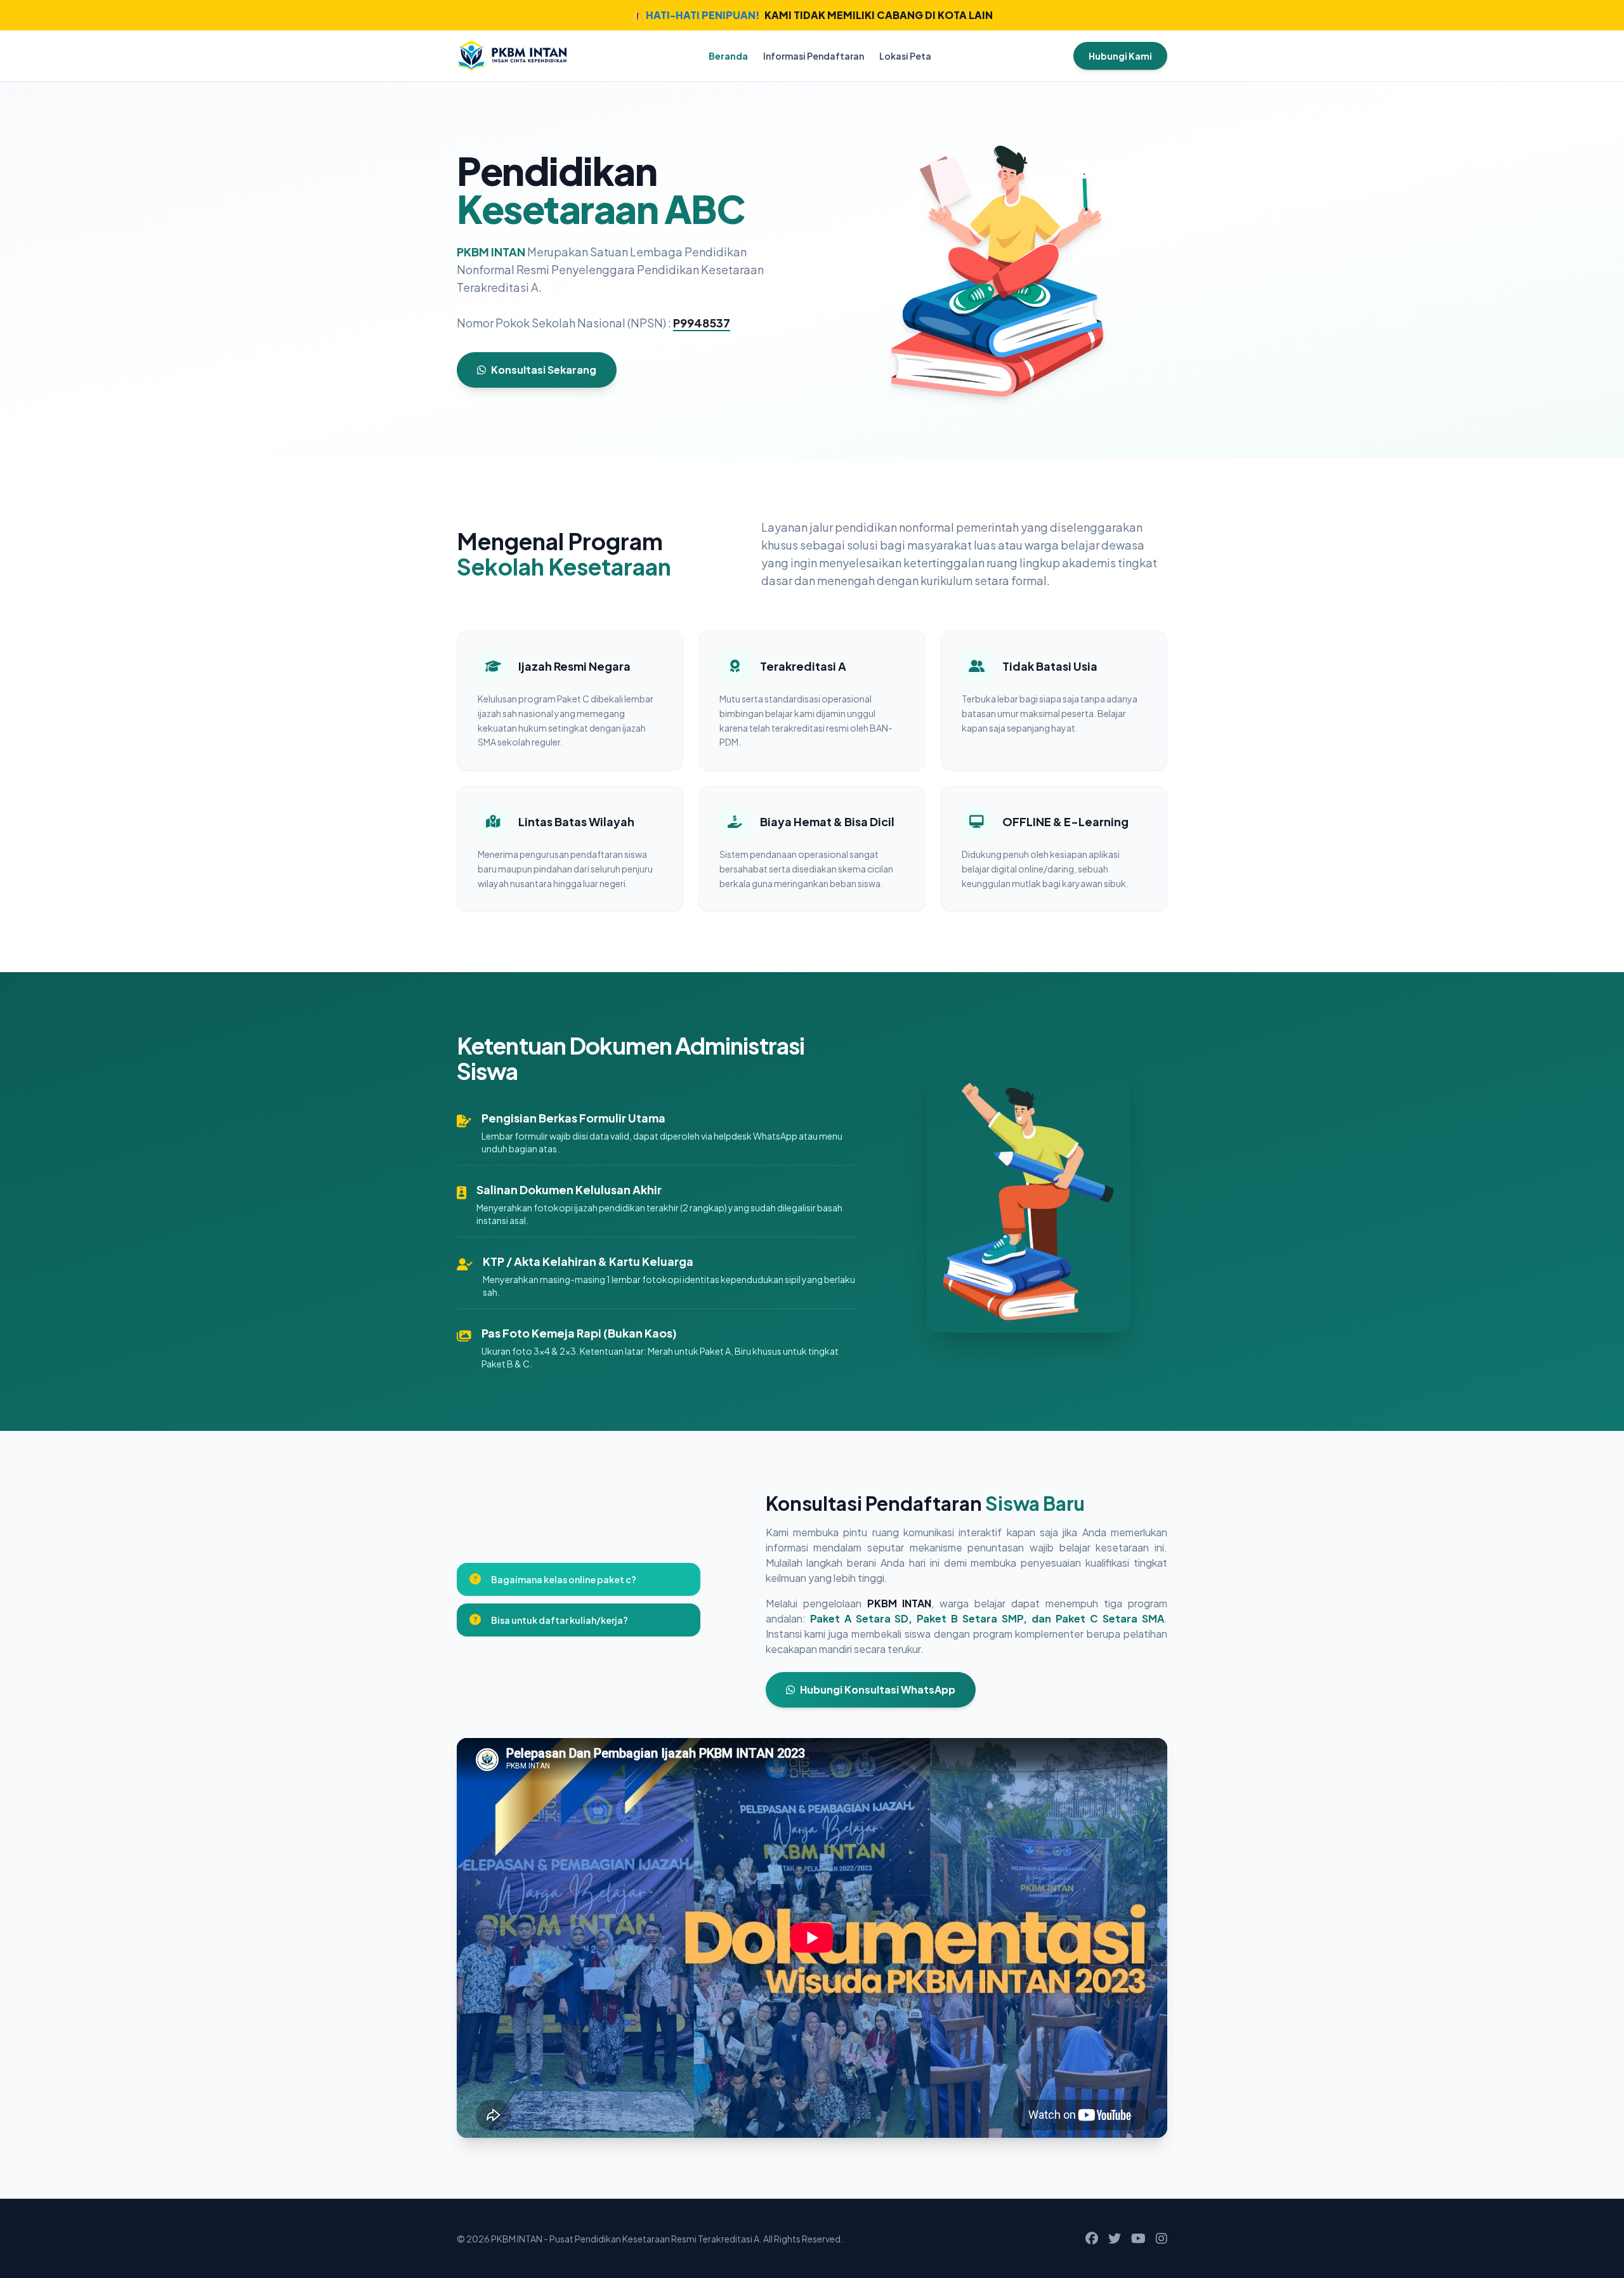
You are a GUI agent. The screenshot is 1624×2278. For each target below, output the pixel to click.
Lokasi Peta (905, 56)
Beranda (728, 56)
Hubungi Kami (1120, 56)
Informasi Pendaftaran (814, 56)
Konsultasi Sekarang (544, 370)
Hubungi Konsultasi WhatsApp (878, 1689)
